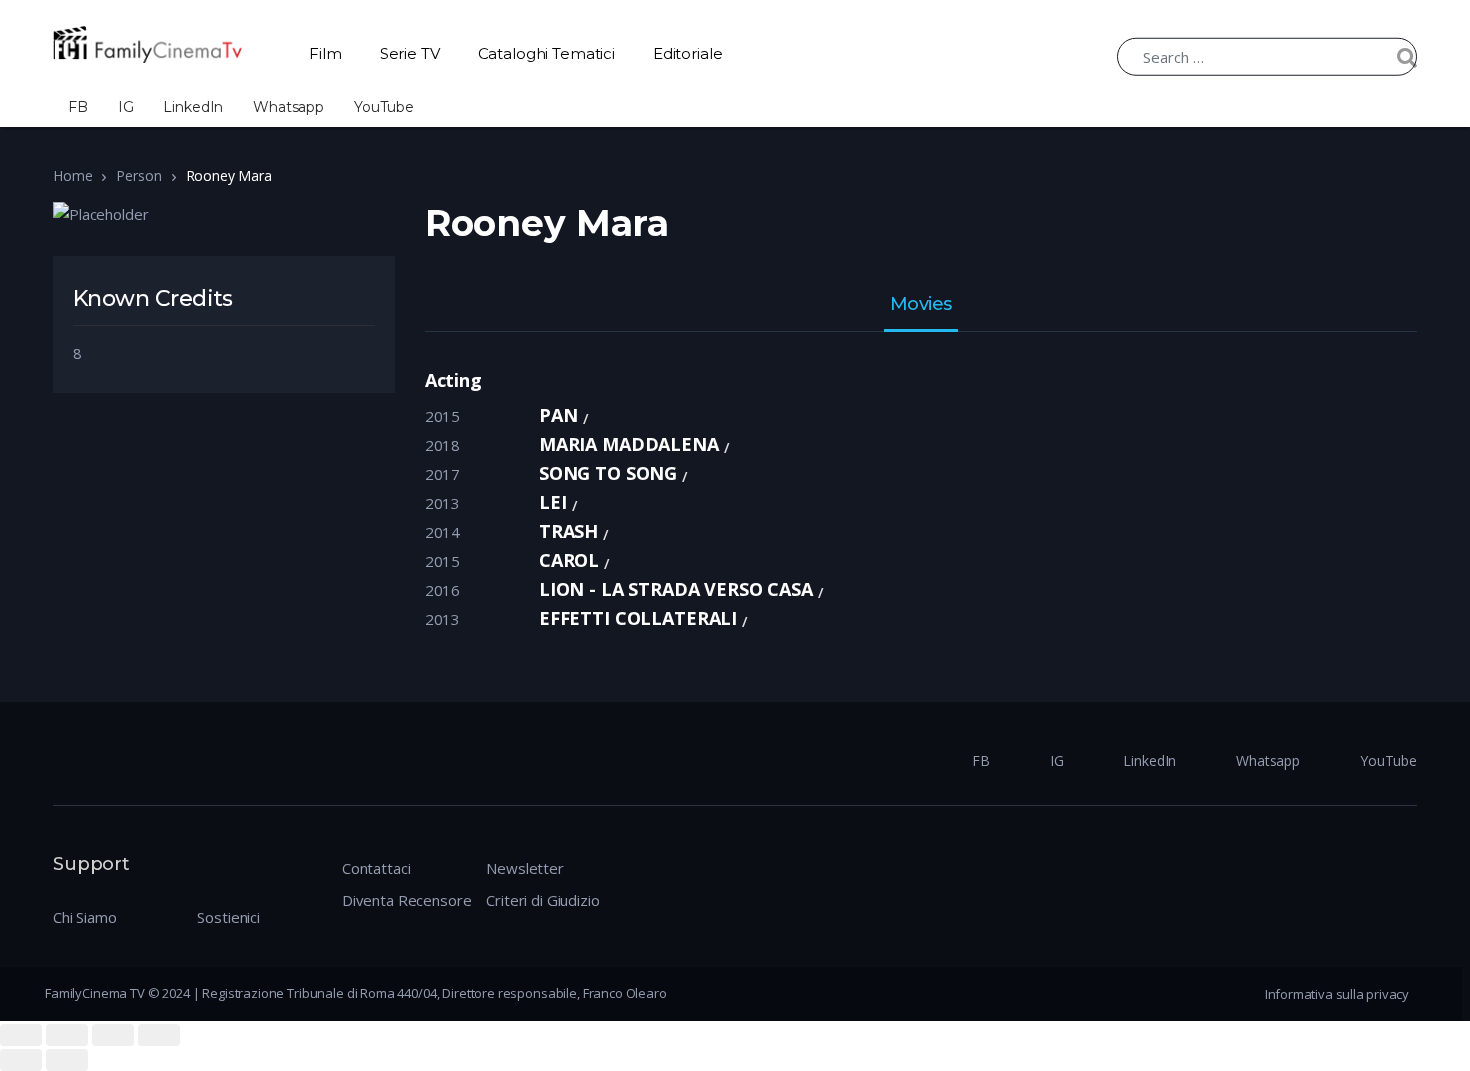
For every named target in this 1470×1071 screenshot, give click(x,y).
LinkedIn (193, 107)
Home (72, 175)
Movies (921, 305)
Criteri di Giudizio (542, 900)
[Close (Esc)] (21, 1035)
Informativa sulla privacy (1337, 994)
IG (126, 107)
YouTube (384, 107)
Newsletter (525, 868)
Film (325, 53)
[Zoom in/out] (159, 1035)
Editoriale (688, 53)
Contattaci (376, 868)
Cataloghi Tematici (546, 53)
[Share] (67, 1035)
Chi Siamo (85, 917)
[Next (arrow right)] (67, 1060)
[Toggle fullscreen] (113, 1035)
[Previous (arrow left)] (21, 1060)
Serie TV (410, 53)
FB (78, 107)
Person (138, 175)
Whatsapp (288, 107)
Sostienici (228, 917)
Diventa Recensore (406, 900)
